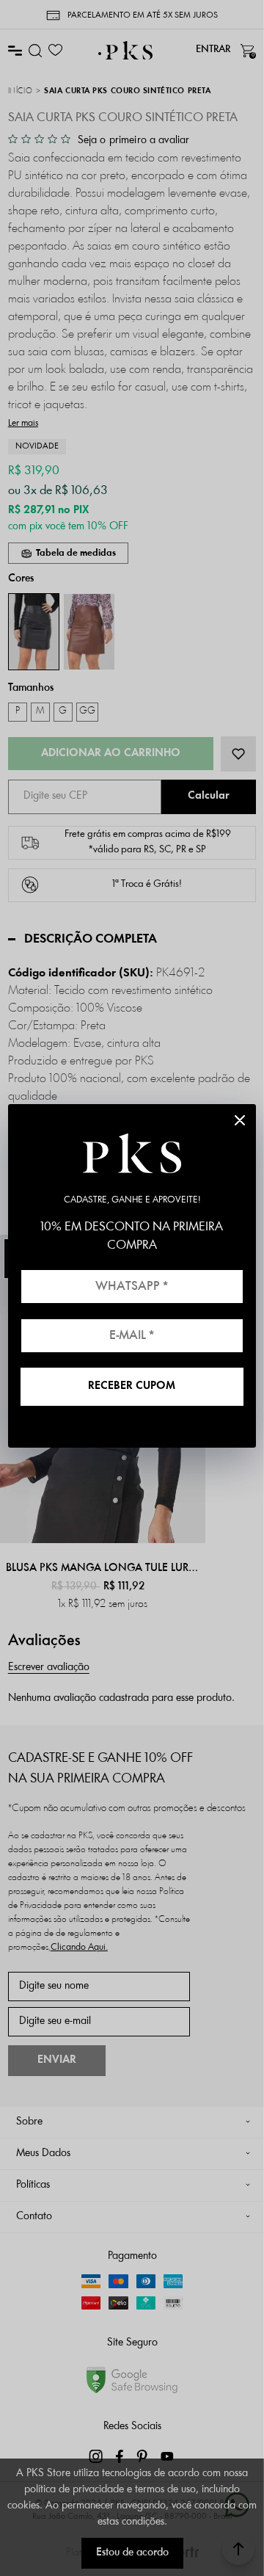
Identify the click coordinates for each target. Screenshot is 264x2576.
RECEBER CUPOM (132, 1386)
